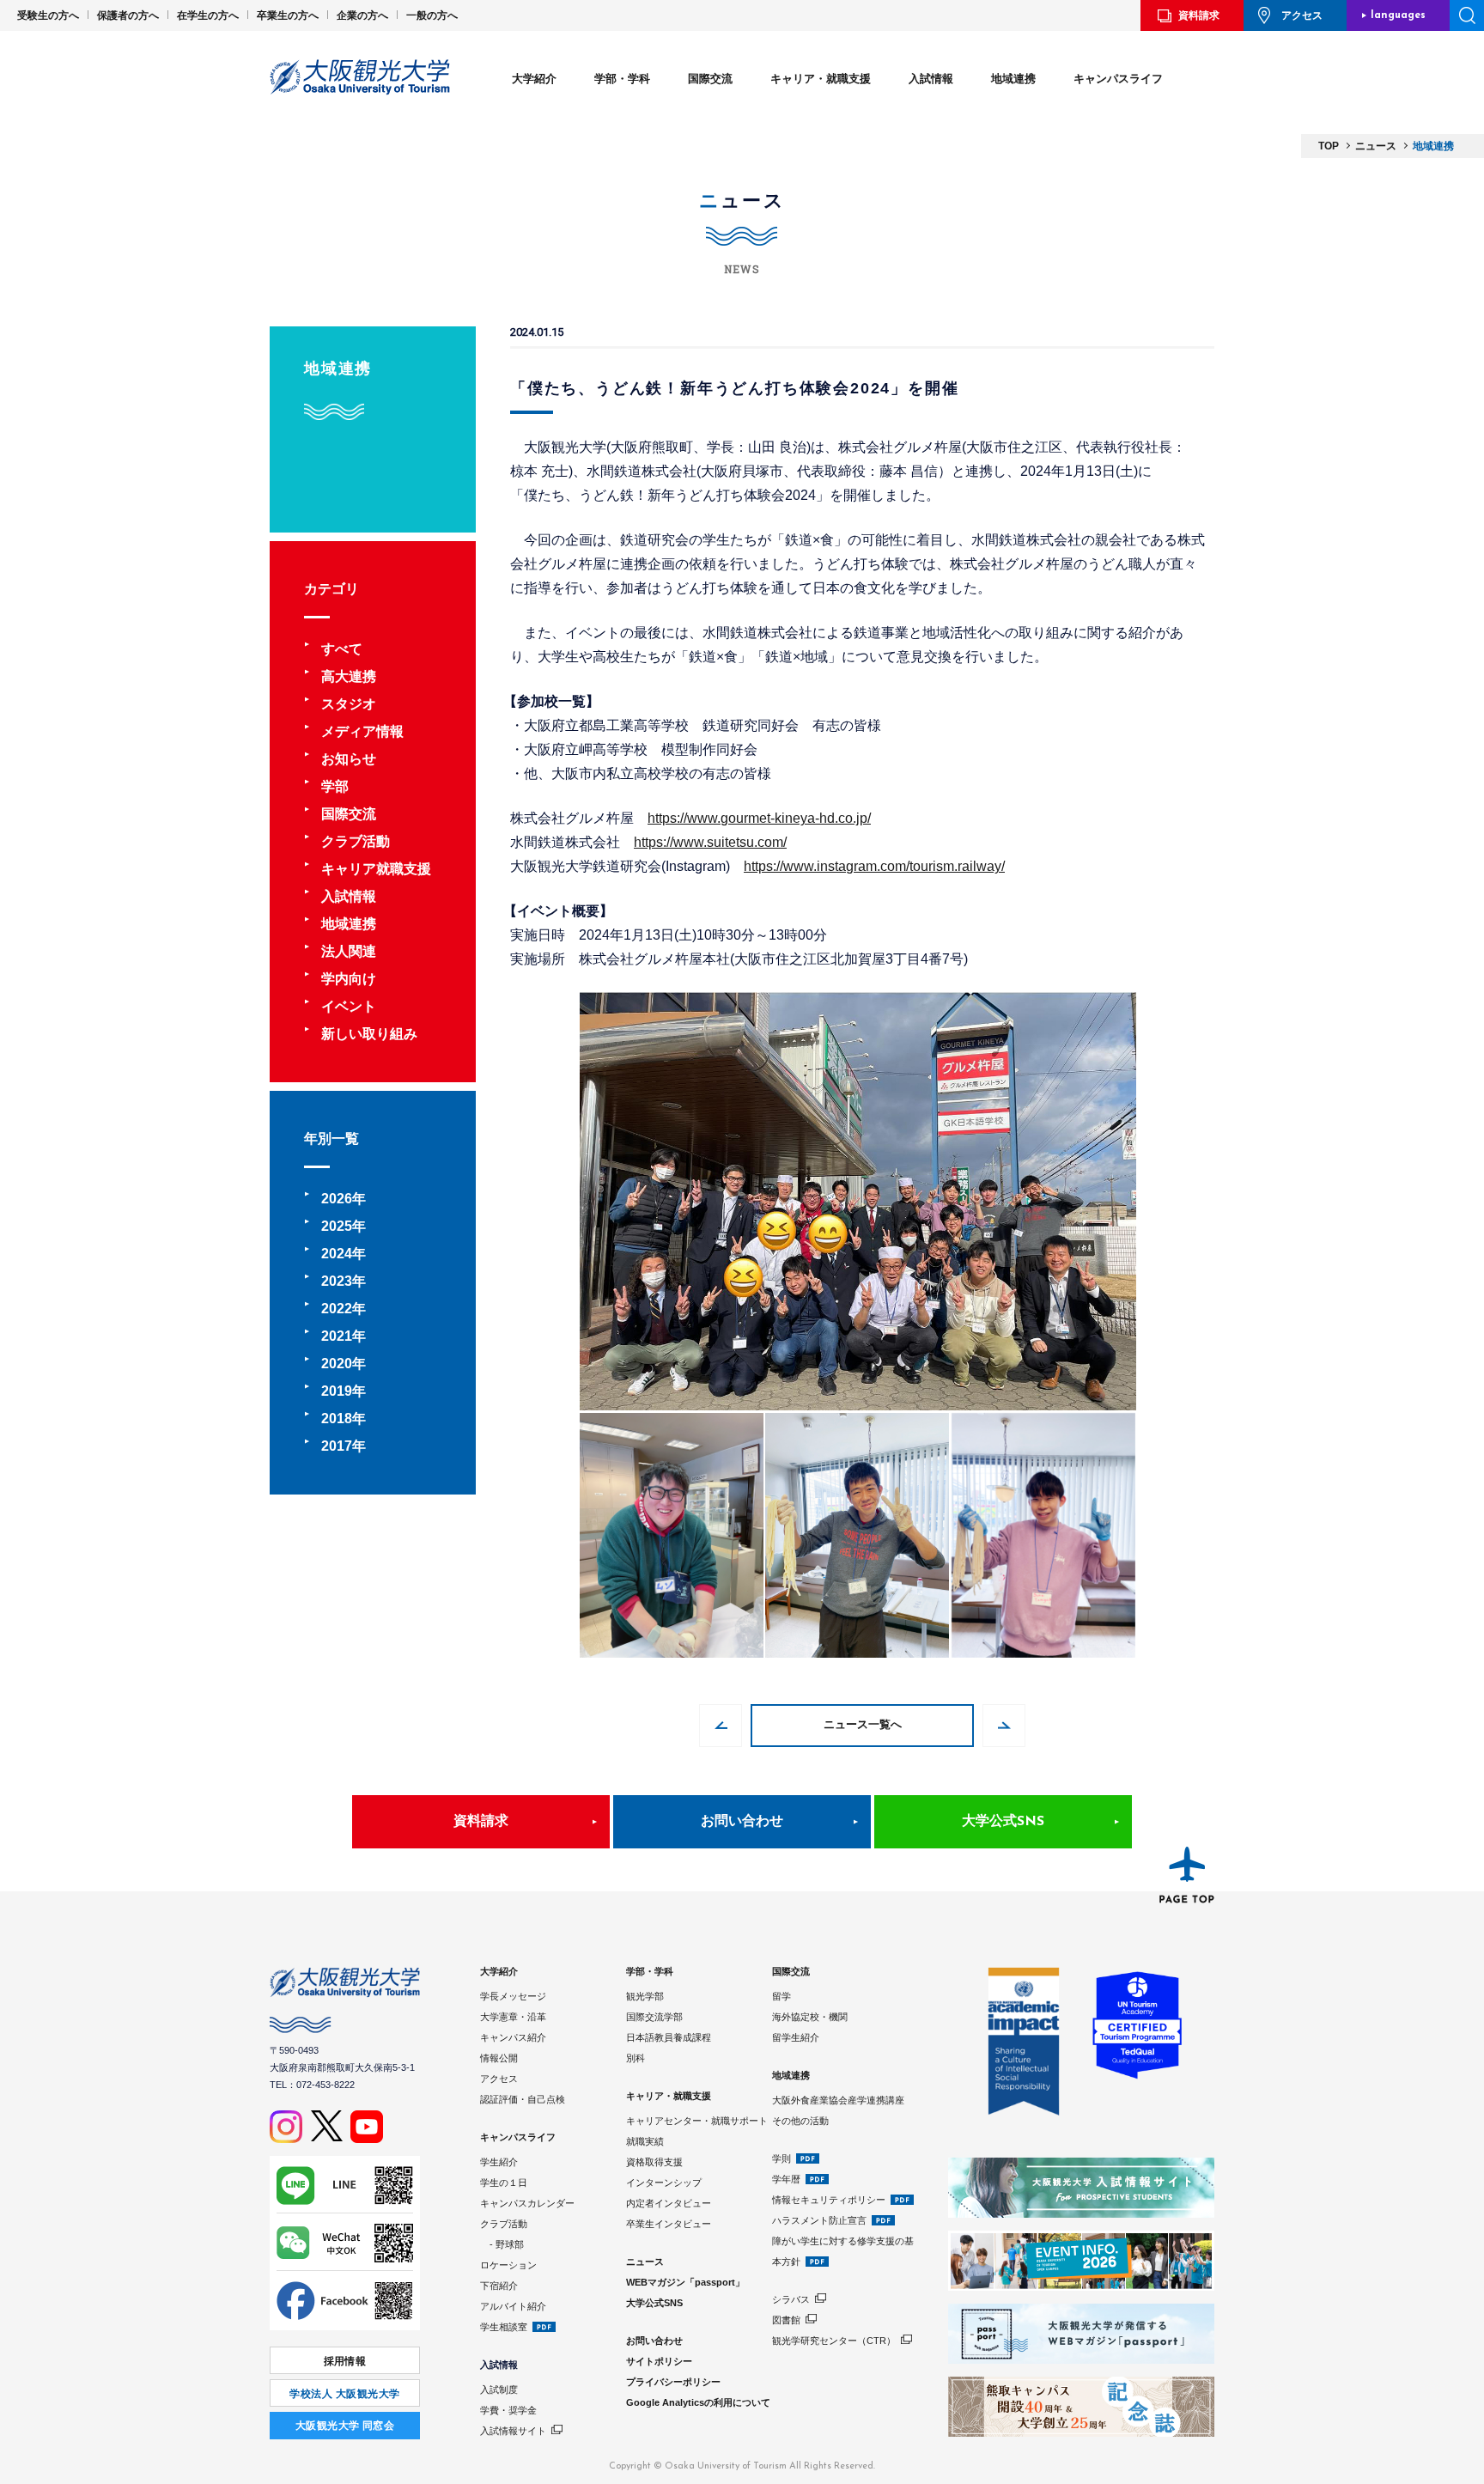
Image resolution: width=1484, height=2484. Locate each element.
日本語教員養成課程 (669, 2037)
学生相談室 (504, 2327)
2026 (337, 1199)
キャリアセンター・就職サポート (697, 2121)
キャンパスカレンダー (527, 2203)
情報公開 (499, 2058)
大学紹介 (534, 79)
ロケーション (508, 2265)
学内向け (349, 979)
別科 (636, 2058)
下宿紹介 (499, 2286)
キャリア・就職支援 (821, 79)
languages (1398, 15)
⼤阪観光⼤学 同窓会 (345, 2426)
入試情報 (931, 79)
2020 (337, 1364)
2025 (337, 1226)
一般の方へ (432, 15)
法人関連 (349, 951)
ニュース (645, 2262)
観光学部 (645, 1996)
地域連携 (1013, 79)
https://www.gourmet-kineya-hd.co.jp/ (759, 818)
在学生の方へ (208, 15)
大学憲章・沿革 (513, 2017)
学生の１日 (504, 2183)
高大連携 (349, 676)
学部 (335, 786)
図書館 (786, 2320)
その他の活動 (800, 2121)
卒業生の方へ (288, 15)
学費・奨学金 (508, 2410)
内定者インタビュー (669, 2203)
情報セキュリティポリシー (829, 2200)
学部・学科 (622, 79)
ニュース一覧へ (863, 1725)
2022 (337, 1309)
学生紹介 (499, 2162)
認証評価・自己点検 (523, 2099)
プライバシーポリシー (673, 2382)
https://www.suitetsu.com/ (710, 842)
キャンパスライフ (1118, 79)
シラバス (791, 2299)
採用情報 (345, 2361)
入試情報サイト (513, 2431)
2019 (337, 1391)
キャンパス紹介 (513, 2037)
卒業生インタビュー (669, 2224)
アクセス (1302, 15)
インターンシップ (664, 2183)
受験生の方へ (48, 15)
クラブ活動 (356, 841)
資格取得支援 (654, 2162)
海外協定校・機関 (810, 2017)
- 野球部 (502, 2244)
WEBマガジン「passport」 (685, 2282)
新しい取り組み (369, 1034)
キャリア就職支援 (376, 869)
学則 (782, 2158)
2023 (337, 1281)
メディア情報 (362, 731)
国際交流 (710, 79)
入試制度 (499, 2390)
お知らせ (349, 759)
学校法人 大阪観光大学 (344, 2394)
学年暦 (786, 2179)
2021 (337, 1336)
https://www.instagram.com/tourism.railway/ (874, 866)
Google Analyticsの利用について (698, 2402)
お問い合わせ (742, 1822)
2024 (337, 1254)
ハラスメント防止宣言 (819, 2220)
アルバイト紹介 (513, 2306)
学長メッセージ (513, 1996)
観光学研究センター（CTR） (834, 2341)
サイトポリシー (659, 2361)
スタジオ (349, 704)
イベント (349, 1006)
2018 (337, 1419)
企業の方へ (362, 15)
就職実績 (645, 2141)
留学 (782, 1996)
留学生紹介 (796, 2037)
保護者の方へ (128, 15)
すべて (342, 649)
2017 (337, 1446)
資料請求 (1199, 15)
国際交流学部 (654, 2017)
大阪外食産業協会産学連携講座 (838, 2100)
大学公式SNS (1003, 1822)
